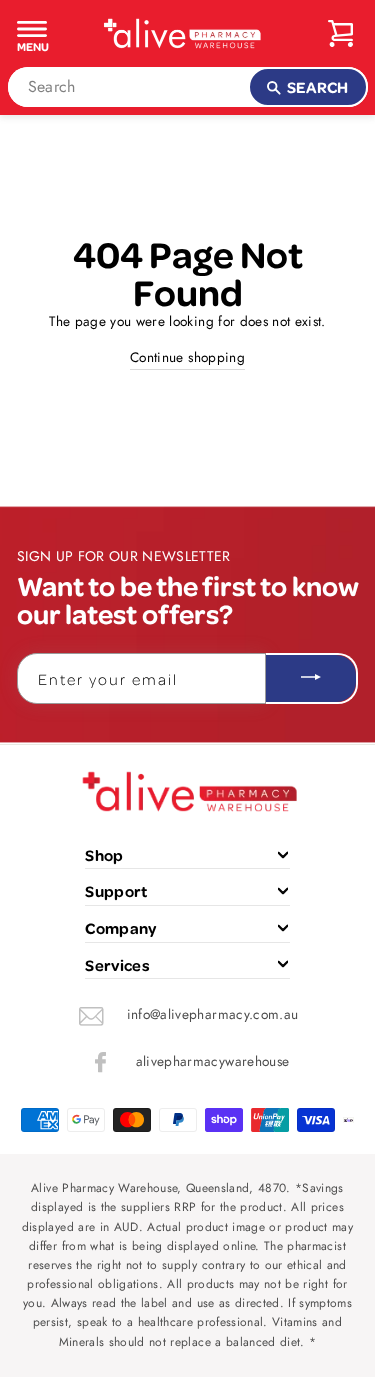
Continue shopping (187, 357)
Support (116, 891)
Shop (104, 855)
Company (120, 928)
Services (117, 965)
